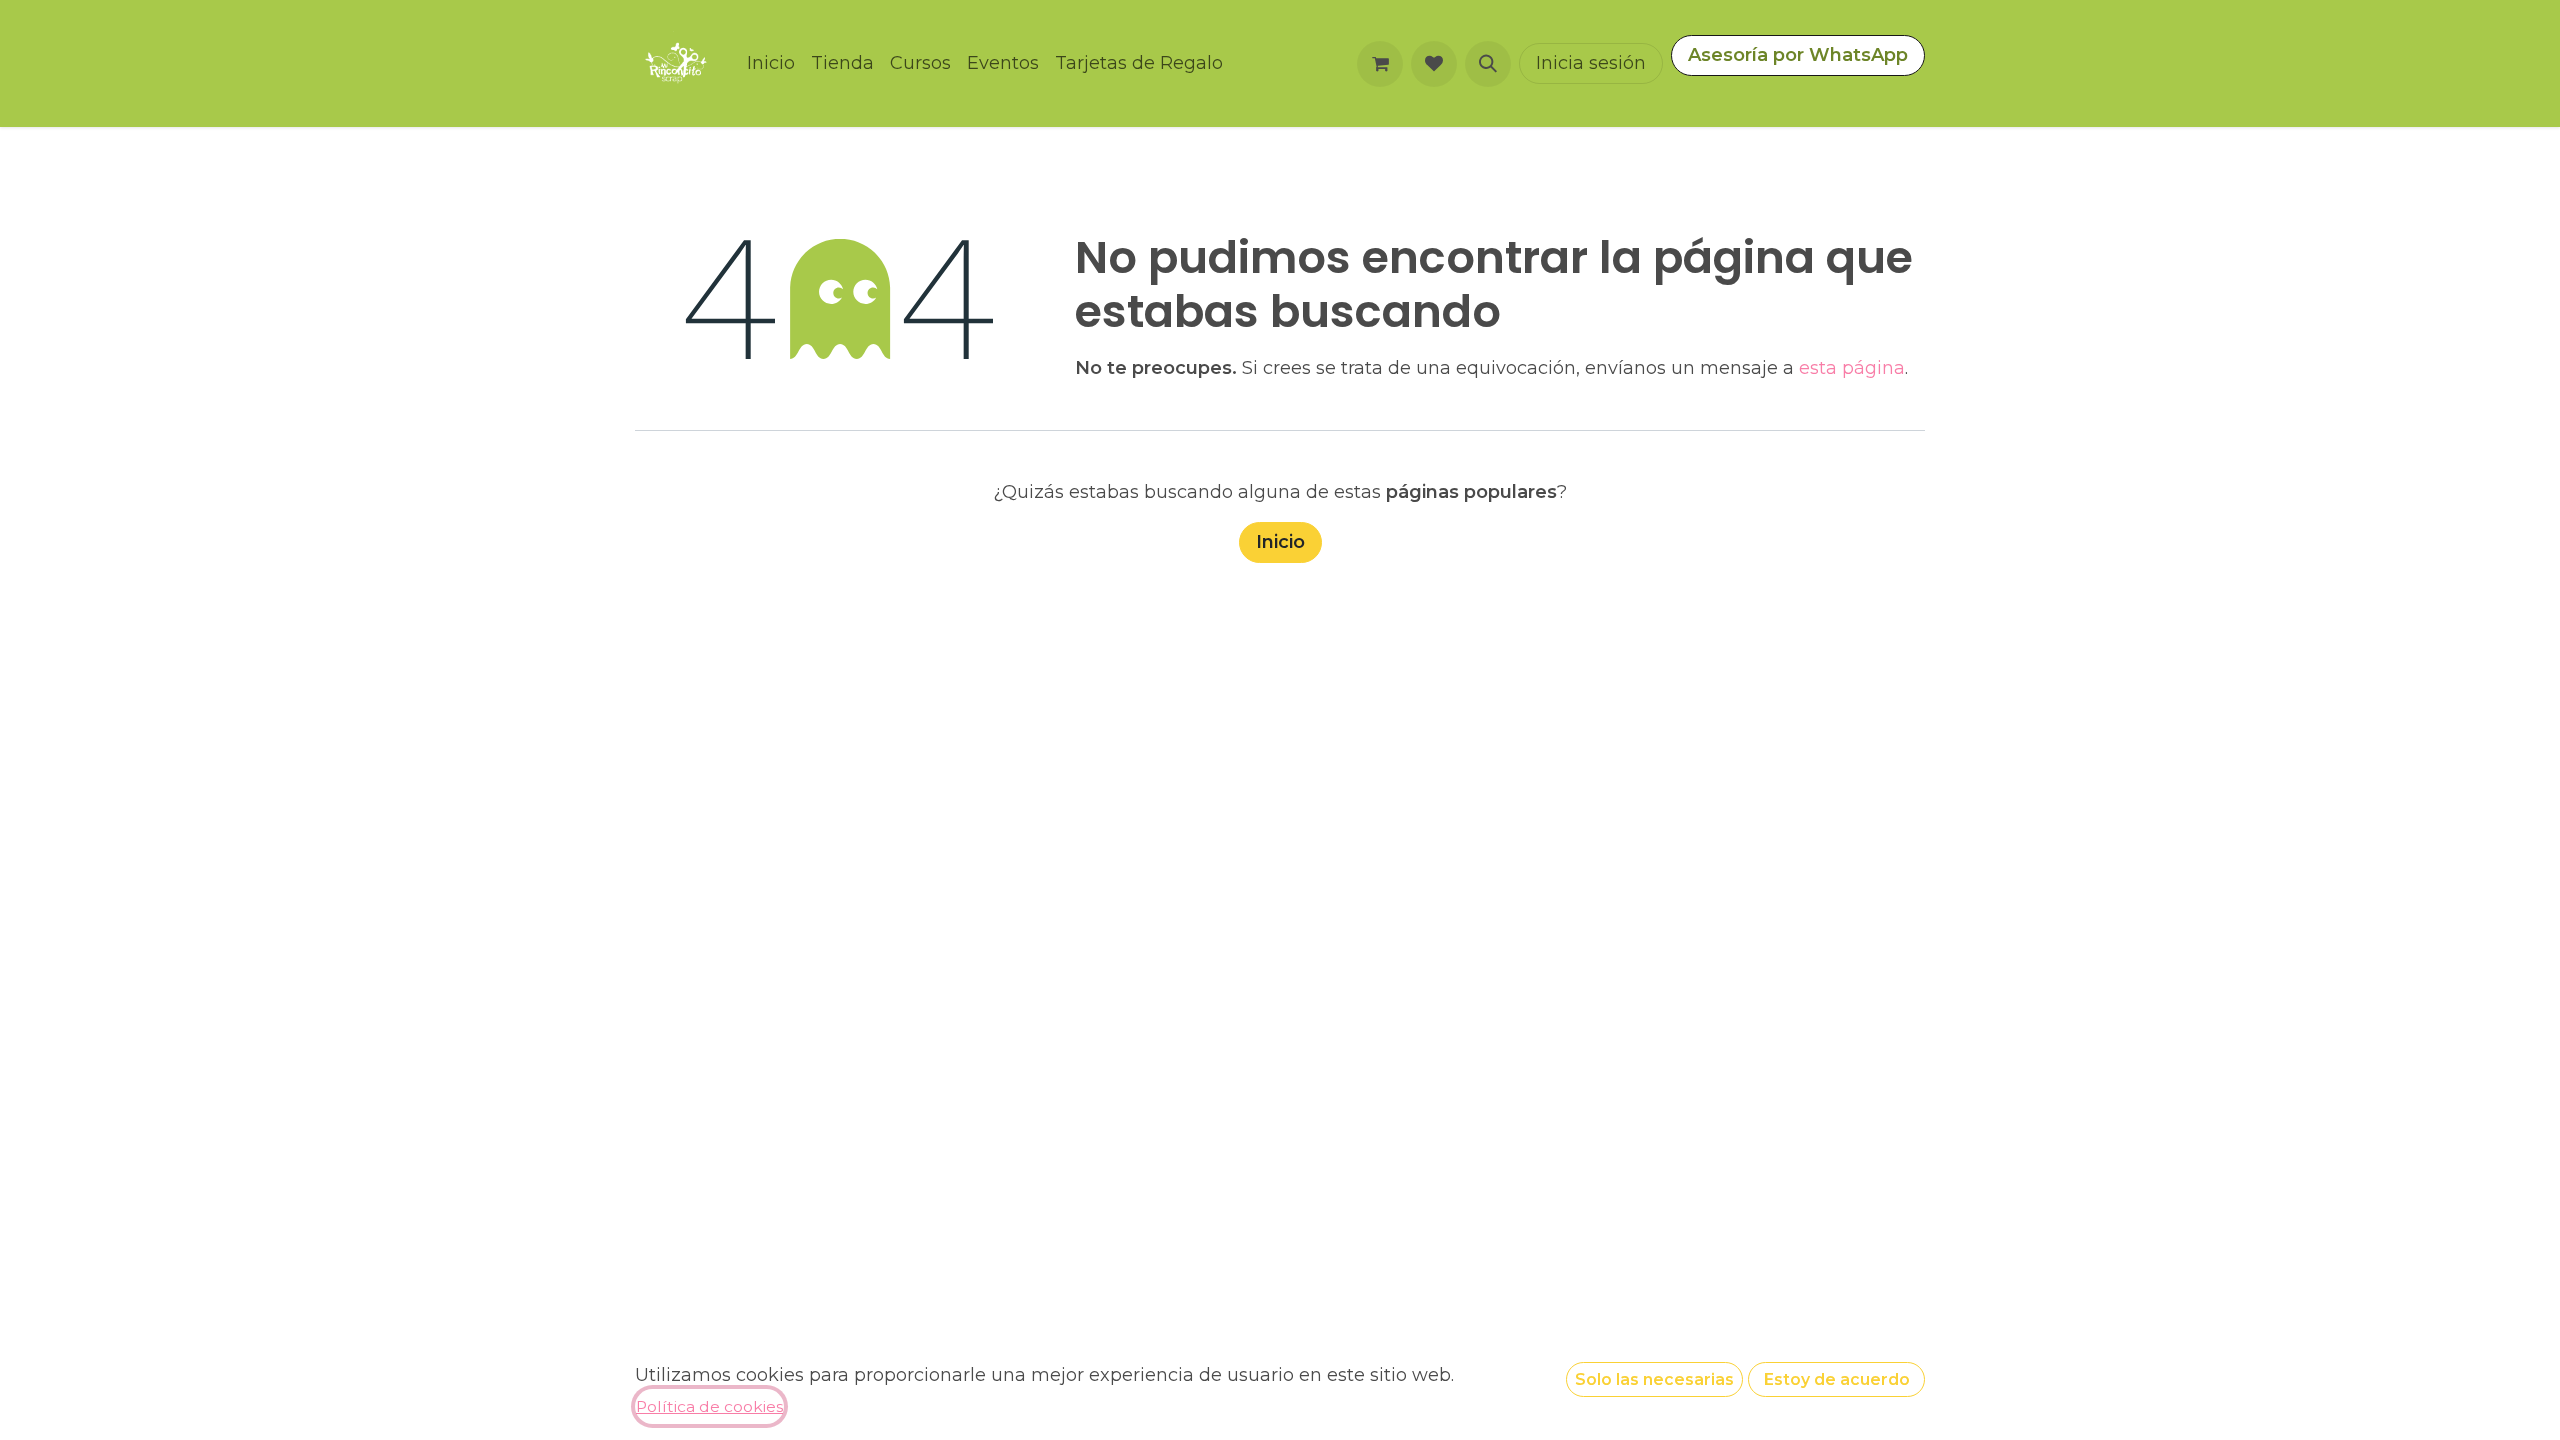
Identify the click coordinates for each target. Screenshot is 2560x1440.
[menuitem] (771, 63)
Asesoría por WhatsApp (1798, 55)
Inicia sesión (1591, 63)
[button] (1488, 64)
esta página (1852, 368)
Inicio (1280, 542)
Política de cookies (709, 1406)
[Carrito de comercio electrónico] (1380, 64)
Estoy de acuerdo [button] (1837, 1379)
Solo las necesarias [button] (1654, 1379)
